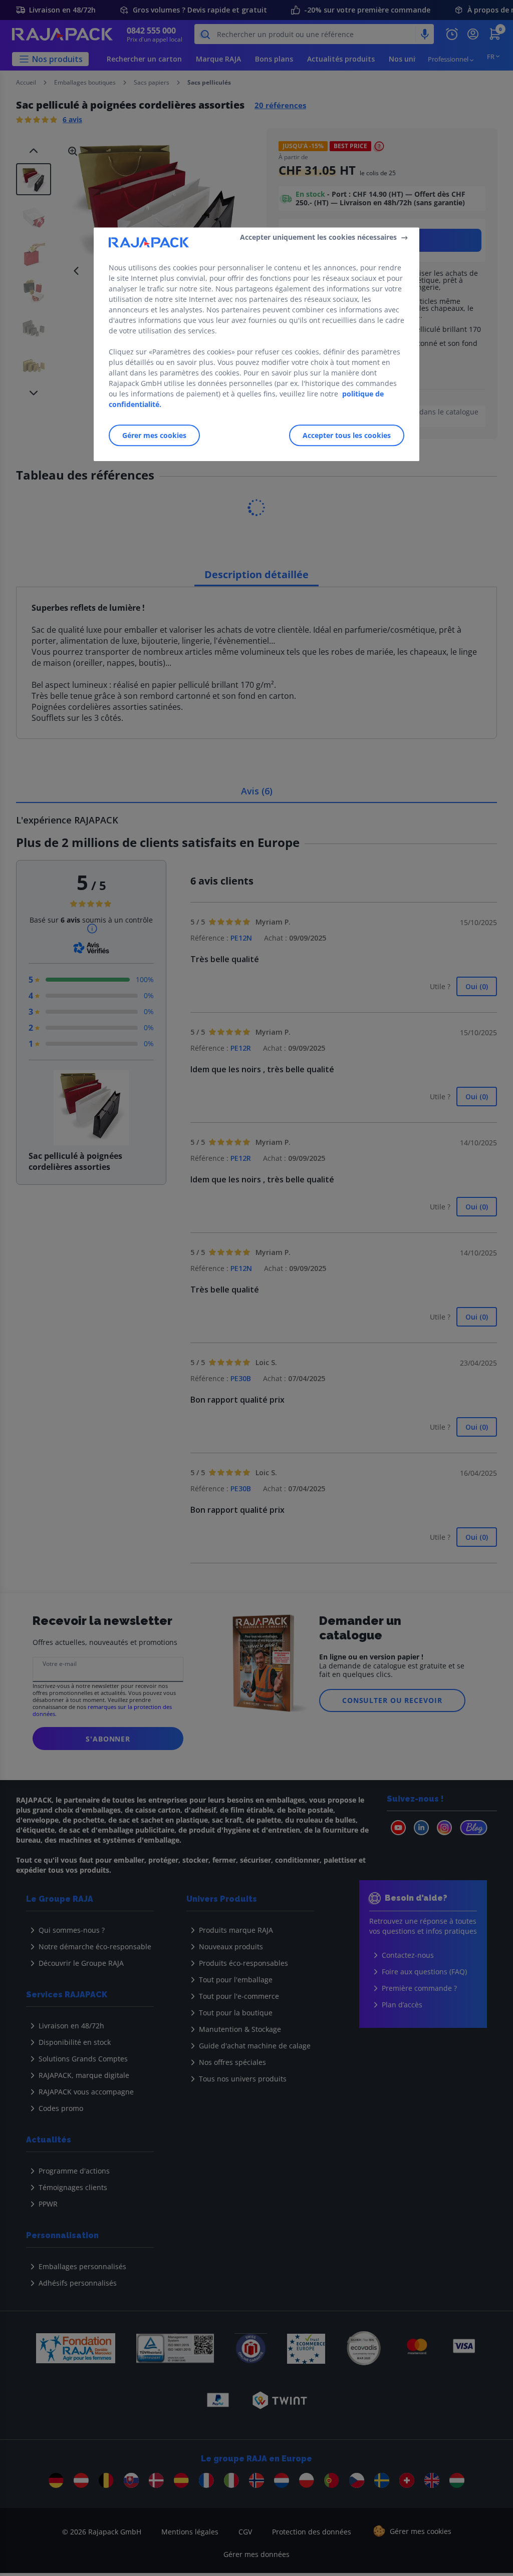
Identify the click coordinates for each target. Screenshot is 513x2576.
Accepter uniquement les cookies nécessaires (318, 237)
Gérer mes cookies (154, 435)
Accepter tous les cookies (347, 435)
